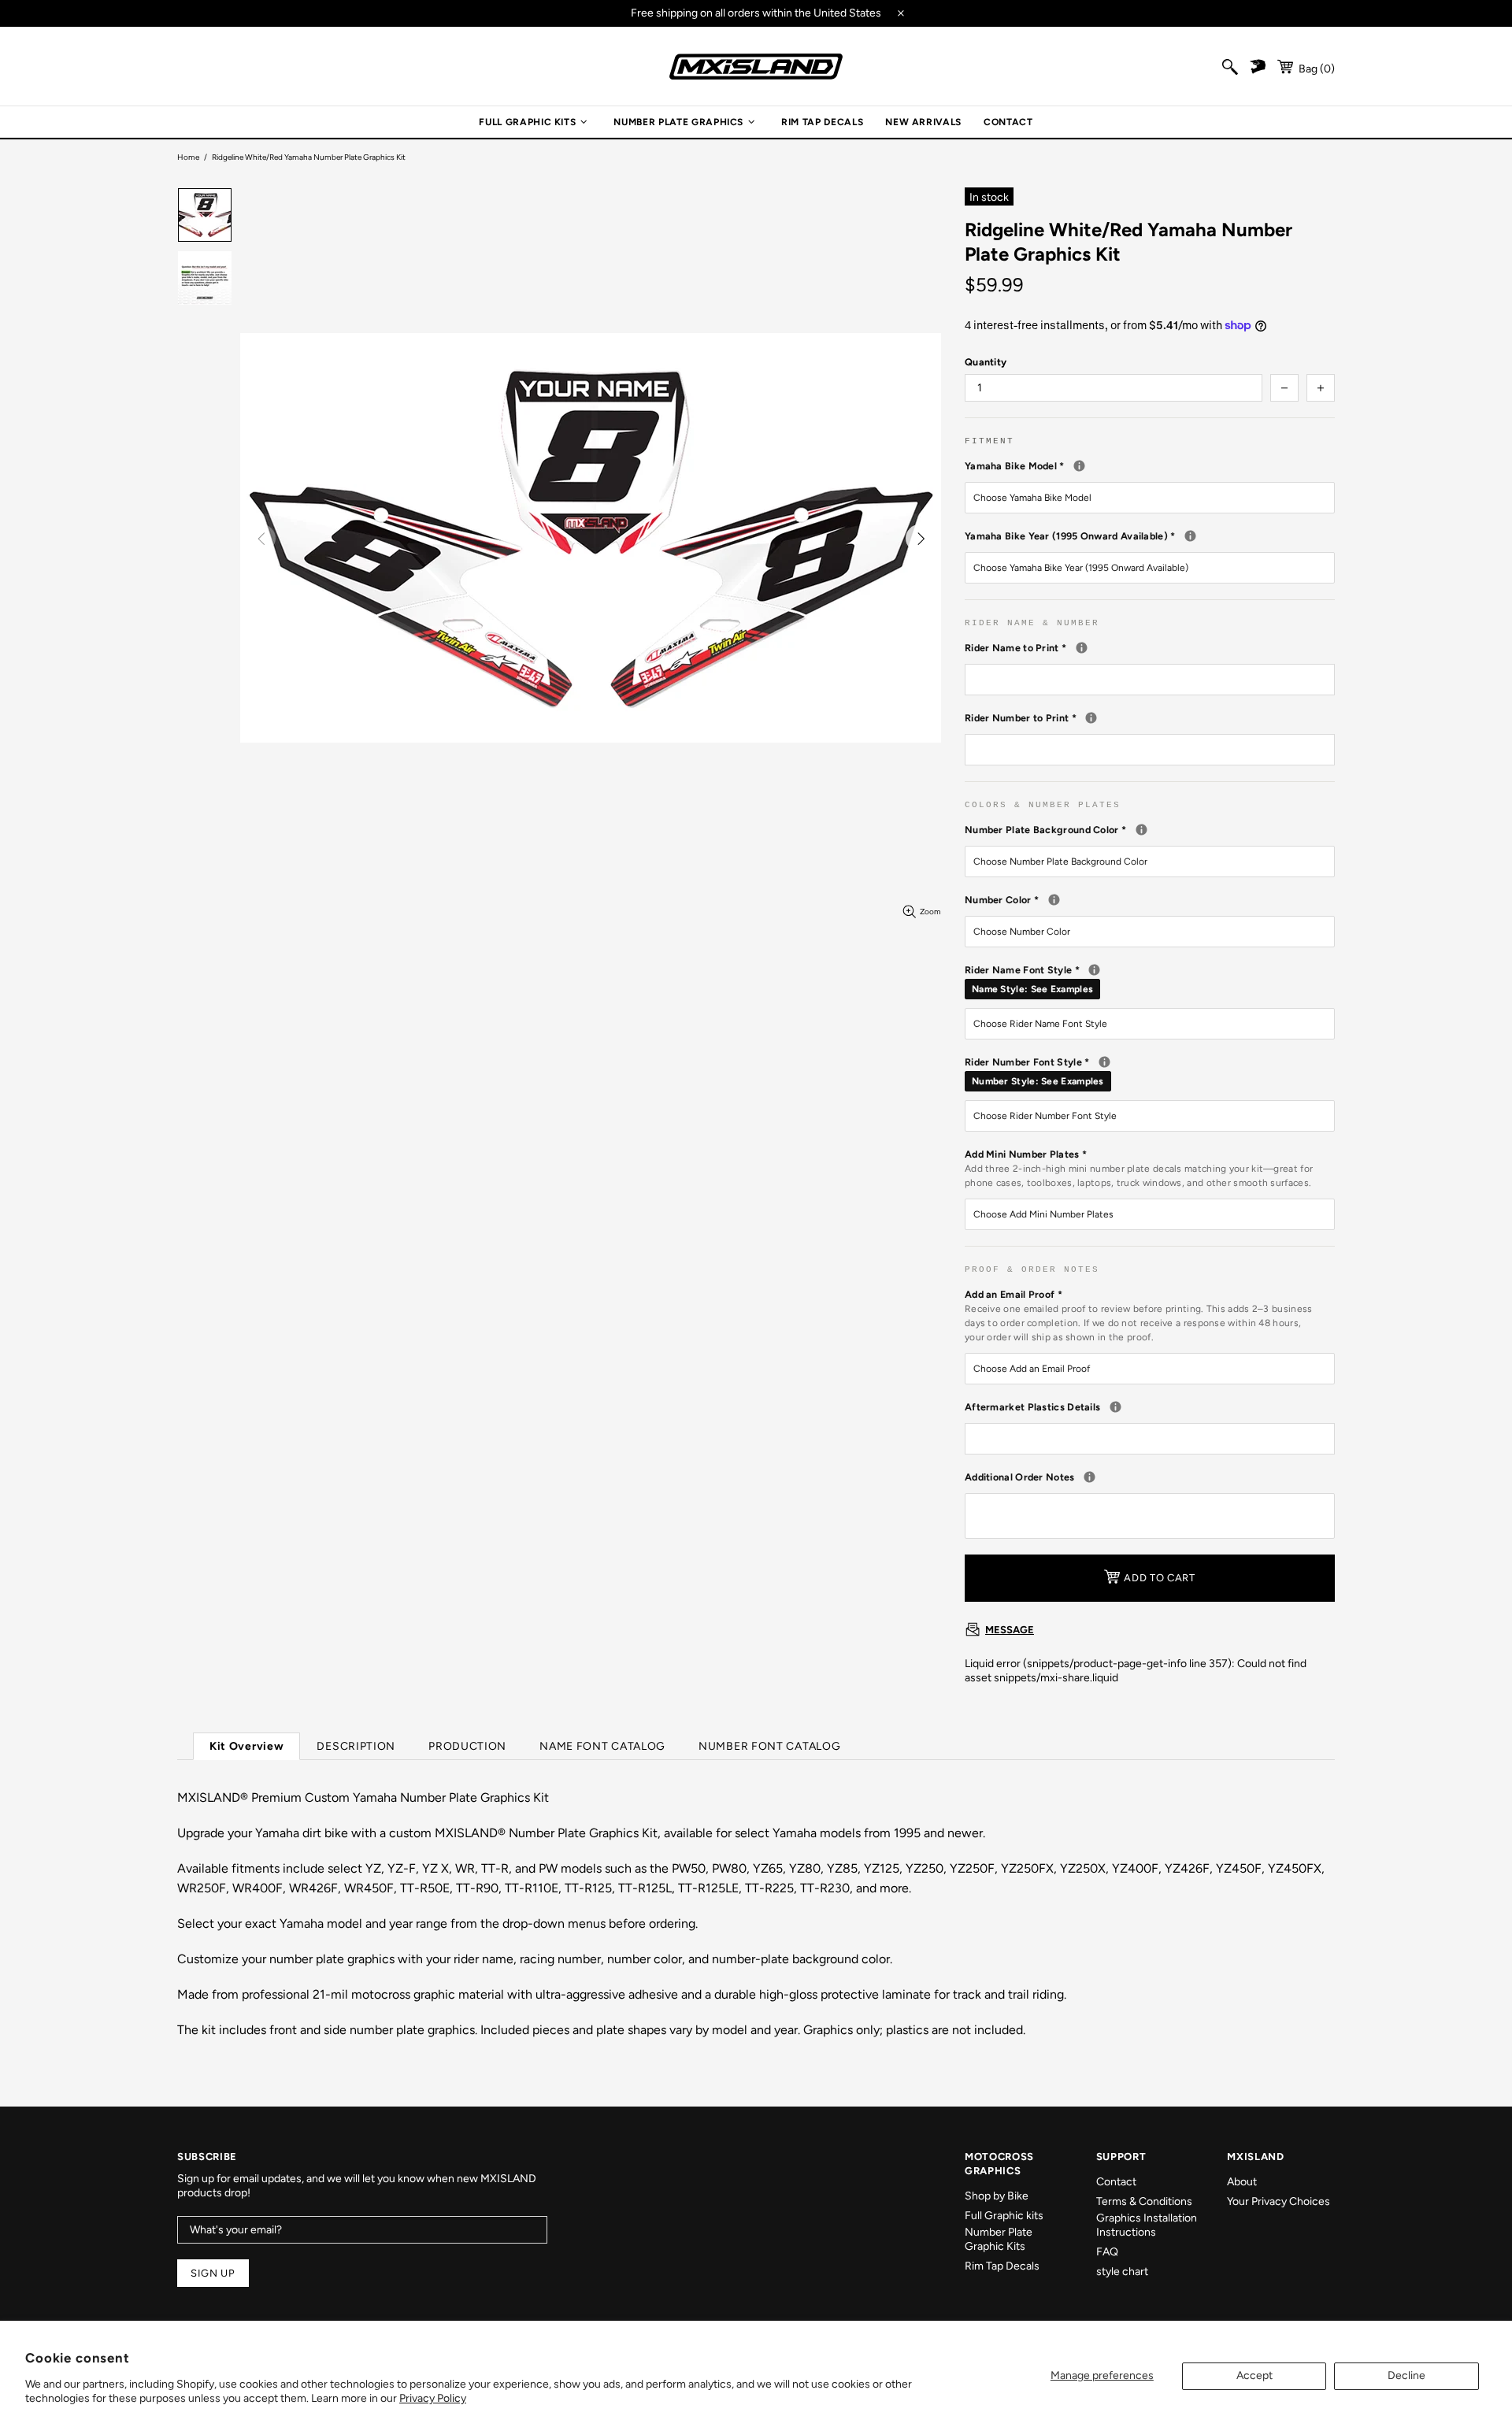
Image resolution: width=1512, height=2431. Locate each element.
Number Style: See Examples (1038, 1081)
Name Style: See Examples (1032, 989)
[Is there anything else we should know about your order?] (1090, 1477)
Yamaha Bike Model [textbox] (1150, 465)
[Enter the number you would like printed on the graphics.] (1091, 718)
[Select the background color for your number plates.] (1141, 830)
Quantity (986, 362)
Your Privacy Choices (1279, 2201)
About (1242, 2182)
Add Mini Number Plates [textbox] (1139, 1168)
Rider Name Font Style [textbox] (1150, 979)
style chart (1122, 2272)
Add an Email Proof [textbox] (1139, 1316)
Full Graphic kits (1004, 2216)
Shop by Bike (997, 2196)
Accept (1254, 2375)
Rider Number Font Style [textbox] (1150, 1071)
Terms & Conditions (1144, 2201)
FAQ (1107, 2252)
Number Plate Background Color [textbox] (1150, 829)
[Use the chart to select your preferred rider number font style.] (1104, 1062)
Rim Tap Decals (1002, 2266)
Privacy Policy (433, 2398)
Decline (1406, 2375)
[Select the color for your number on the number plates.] (1054, 900)
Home (188, 157)
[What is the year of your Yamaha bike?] (1190, 536)
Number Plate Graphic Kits (999, 2239)
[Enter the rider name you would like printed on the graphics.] (1082, 648)
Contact (1116, 2182)
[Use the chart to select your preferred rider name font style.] (1094, 970)
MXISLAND (756, 67)
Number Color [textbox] (1134, 899)
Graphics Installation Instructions (1147, 2225)
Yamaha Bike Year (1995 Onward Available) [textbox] (1150, 535)
